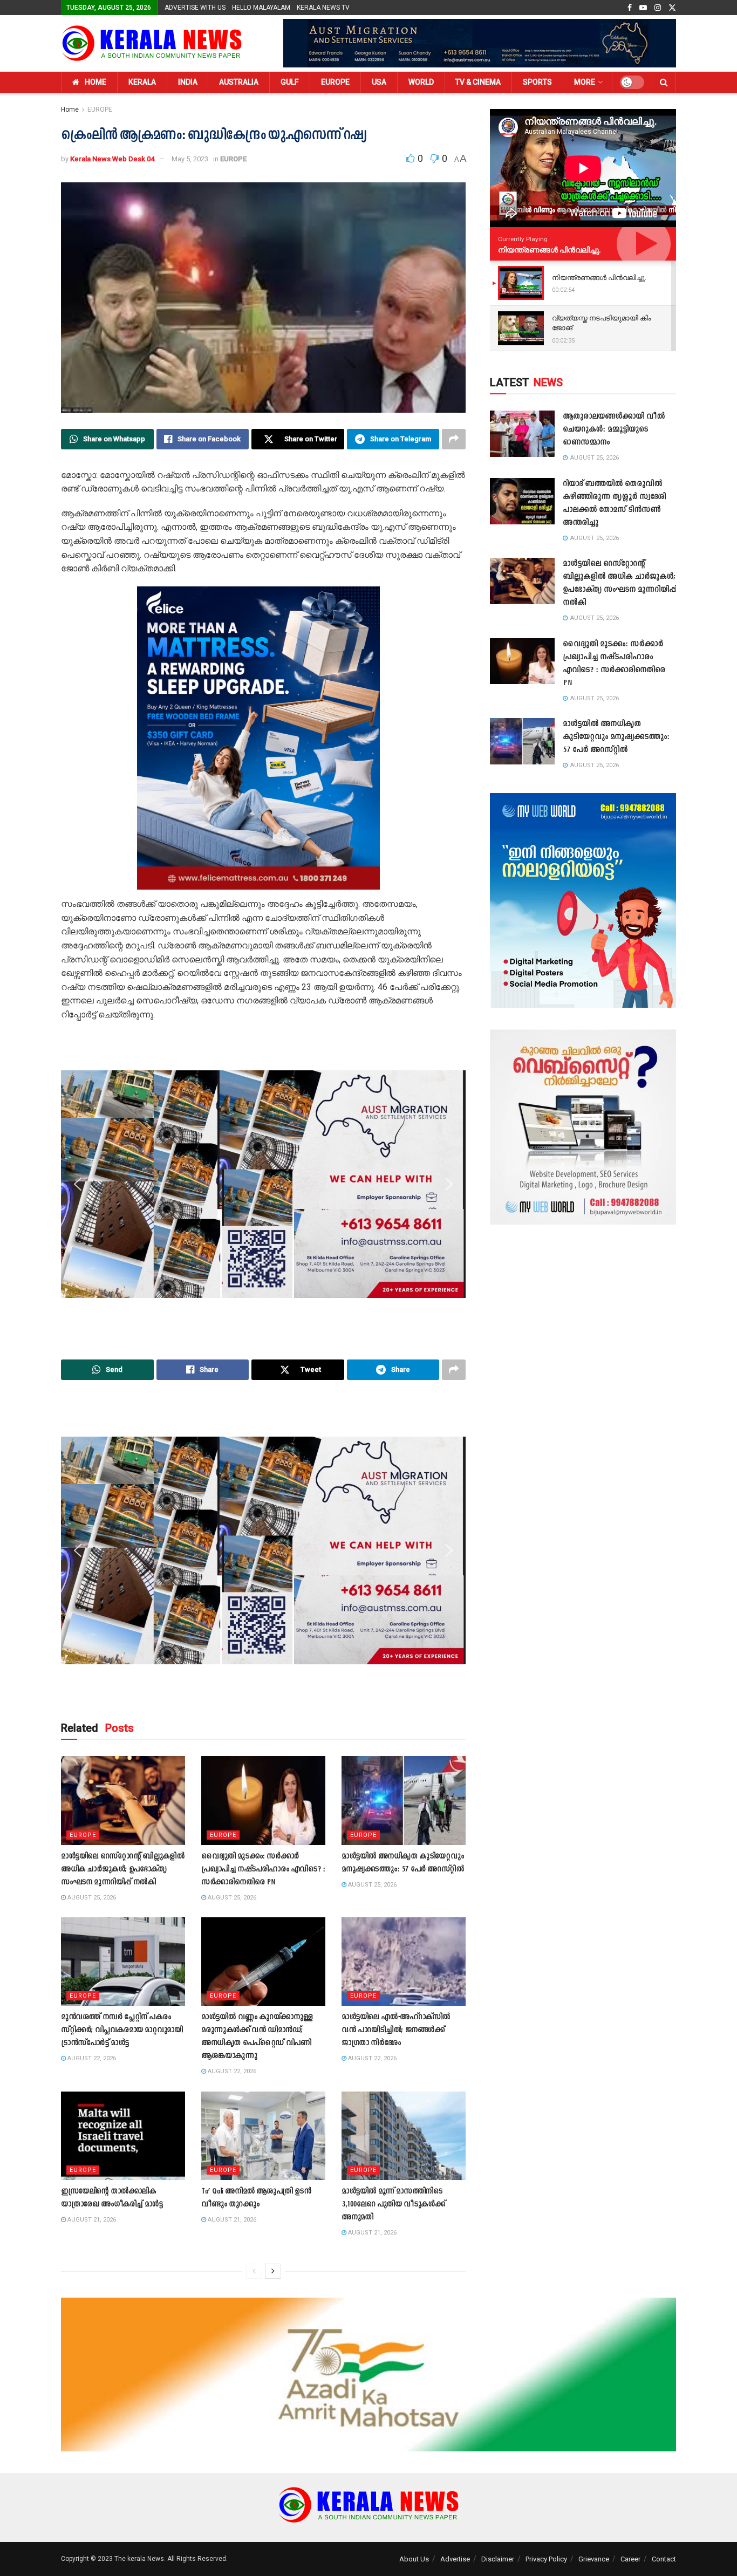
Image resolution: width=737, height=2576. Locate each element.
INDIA (188, 82)
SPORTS (537, 82)
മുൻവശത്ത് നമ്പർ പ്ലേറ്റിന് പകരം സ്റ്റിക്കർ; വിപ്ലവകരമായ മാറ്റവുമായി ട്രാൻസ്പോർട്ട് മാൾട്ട (122, 2030)
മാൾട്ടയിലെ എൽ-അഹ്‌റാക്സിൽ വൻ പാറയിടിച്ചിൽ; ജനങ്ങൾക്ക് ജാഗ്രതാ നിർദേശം (396, 2030)
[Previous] (254, 2271)
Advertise (455, 2559)
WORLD (421, 82)
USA (379, 82)
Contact (664, 2559)
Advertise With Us (195, 8)
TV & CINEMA (478, 82)
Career (630, 2559)
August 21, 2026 (91, 2220)
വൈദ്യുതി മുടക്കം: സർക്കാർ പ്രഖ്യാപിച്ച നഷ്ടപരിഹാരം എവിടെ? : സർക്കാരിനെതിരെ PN (263, 1870)
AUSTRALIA (239, 82)
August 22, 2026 (91, 2058)
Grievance (594, 2559)
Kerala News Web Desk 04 (112, 159)
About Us (414, 2559)
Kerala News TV (323, 8)
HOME (95, 82)
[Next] (273, 2271)
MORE (585, 82)
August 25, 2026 (91, 1898)
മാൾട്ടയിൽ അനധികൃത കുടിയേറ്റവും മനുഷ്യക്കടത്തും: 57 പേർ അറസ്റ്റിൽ (616, 737)
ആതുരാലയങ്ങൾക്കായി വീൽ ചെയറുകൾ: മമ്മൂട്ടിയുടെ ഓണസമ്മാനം (614, 430)
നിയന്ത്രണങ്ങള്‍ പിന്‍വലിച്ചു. (550, 250)
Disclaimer (498, 2559)
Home (70, 110)
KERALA (142, 82)
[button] (78, 738)
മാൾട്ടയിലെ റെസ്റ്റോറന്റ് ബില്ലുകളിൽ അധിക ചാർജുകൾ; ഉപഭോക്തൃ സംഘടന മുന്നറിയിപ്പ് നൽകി (122, 1870)
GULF (290, 82)
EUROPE (335, 82)
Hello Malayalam (261, 8)
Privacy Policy (546, 2559)
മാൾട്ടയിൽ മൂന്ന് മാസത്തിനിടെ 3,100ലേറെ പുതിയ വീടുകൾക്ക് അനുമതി (393, 2205)
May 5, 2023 (190, 159)
